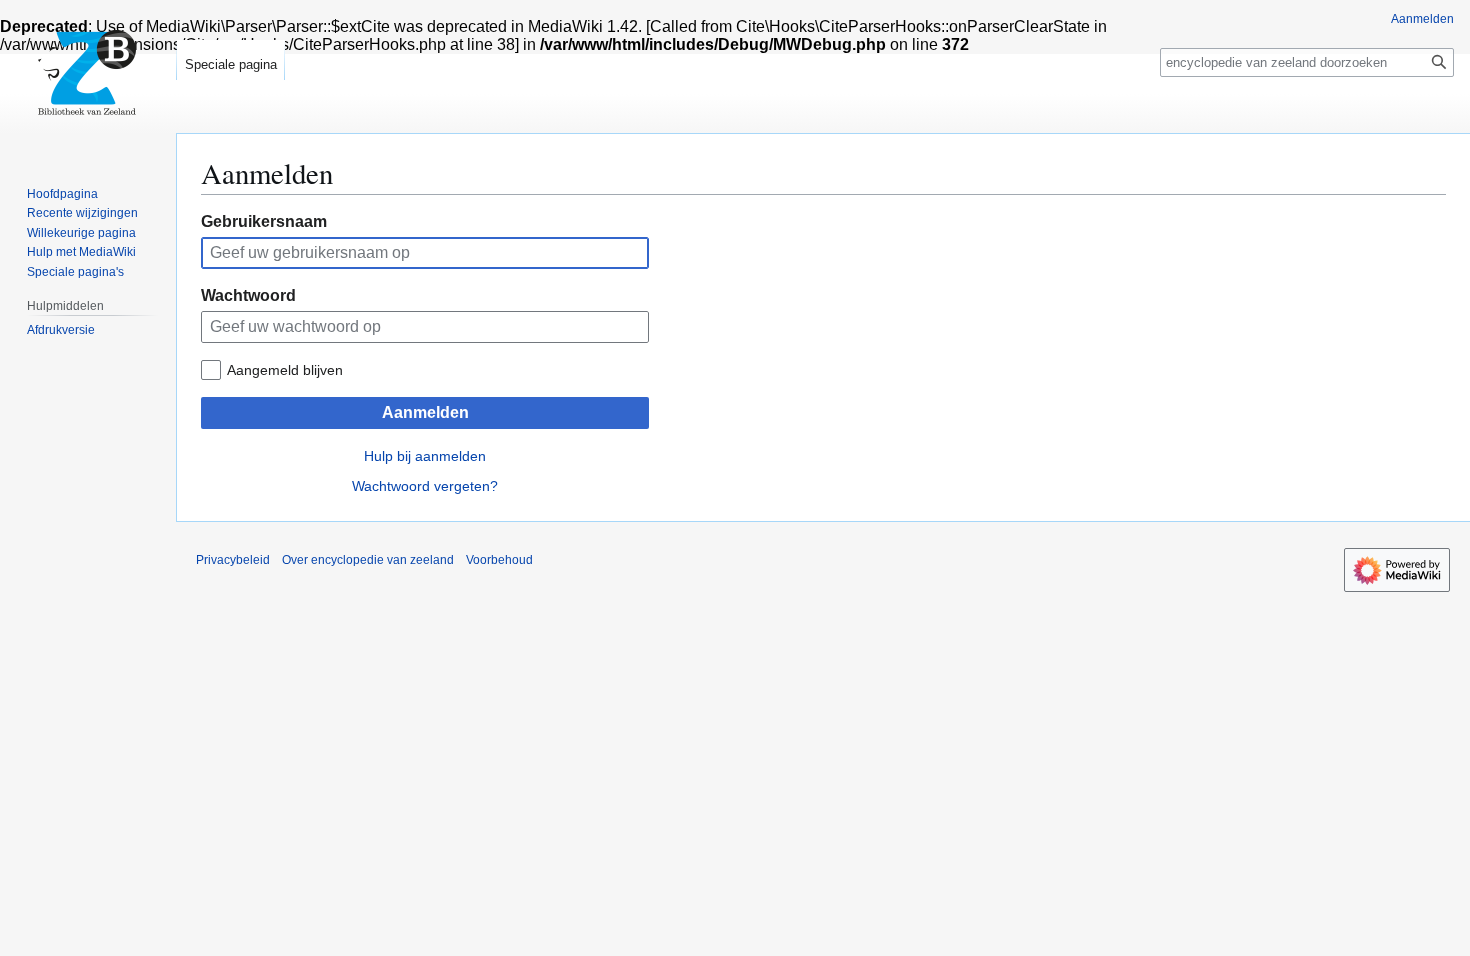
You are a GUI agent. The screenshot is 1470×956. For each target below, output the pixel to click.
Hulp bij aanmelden (425, 456)
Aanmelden (425, 412)
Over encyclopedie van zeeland (368, 560)
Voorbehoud (499, 560)
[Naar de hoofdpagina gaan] (88, 80)
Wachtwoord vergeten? (425, 486)
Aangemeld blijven (285, 370)
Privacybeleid (233, 560)
